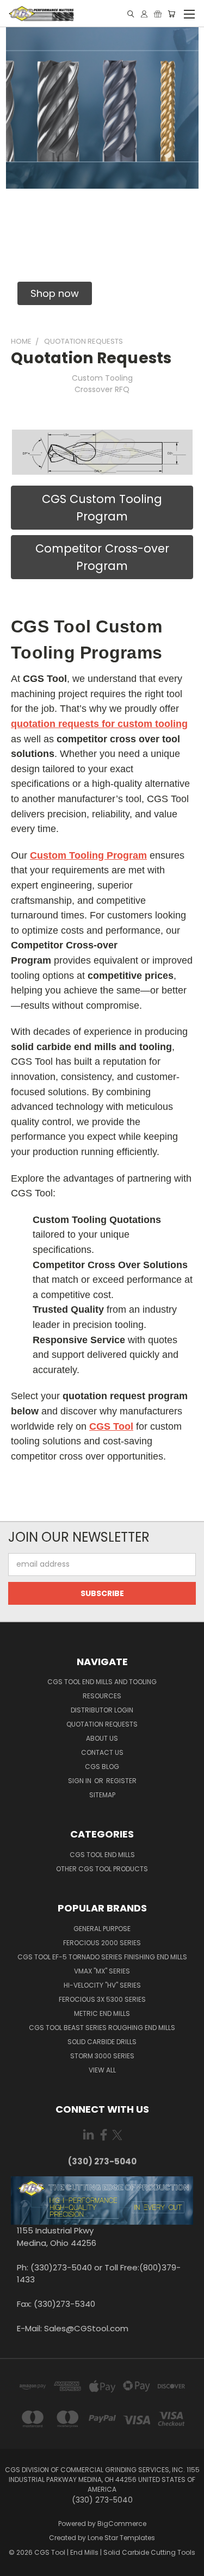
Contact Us (102, 1752)
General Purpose (102, 1929)
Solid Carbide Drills (102, 2042)
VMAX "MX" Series (102, 1971)
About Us (102, 1738)
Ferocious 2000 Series (102, 1943)
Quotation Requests (102, 1724)
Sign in (81, 1781)
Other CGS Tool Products (102, 1869)
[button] (55, 293)
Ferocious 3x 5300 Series (102, 1999)
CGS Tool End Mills (102, 1855)
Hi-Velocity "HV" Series (102, 1985)
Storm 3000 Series (102, 2056)
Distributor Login (102, 1710)
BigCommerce (122, 2524)
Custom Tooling (102, 378)
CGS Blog (102, 1767)
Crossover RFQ (102, 389)
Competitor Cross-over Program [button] (102, 557)
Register (121, 1781)
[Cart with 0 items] (171, 14)
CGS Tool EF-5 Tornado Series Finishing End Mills (102, 1957)
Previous (17, 2565)
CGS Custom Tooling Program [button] (102, 508)
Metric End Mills (102, 2013)
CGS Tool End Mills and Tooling (102, 1682)
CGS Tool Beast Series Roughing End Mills (102, 2028)
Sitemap (102, 1795)
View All (102, 2070)
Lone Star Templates (121, 2538)
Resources (102, 1696)
